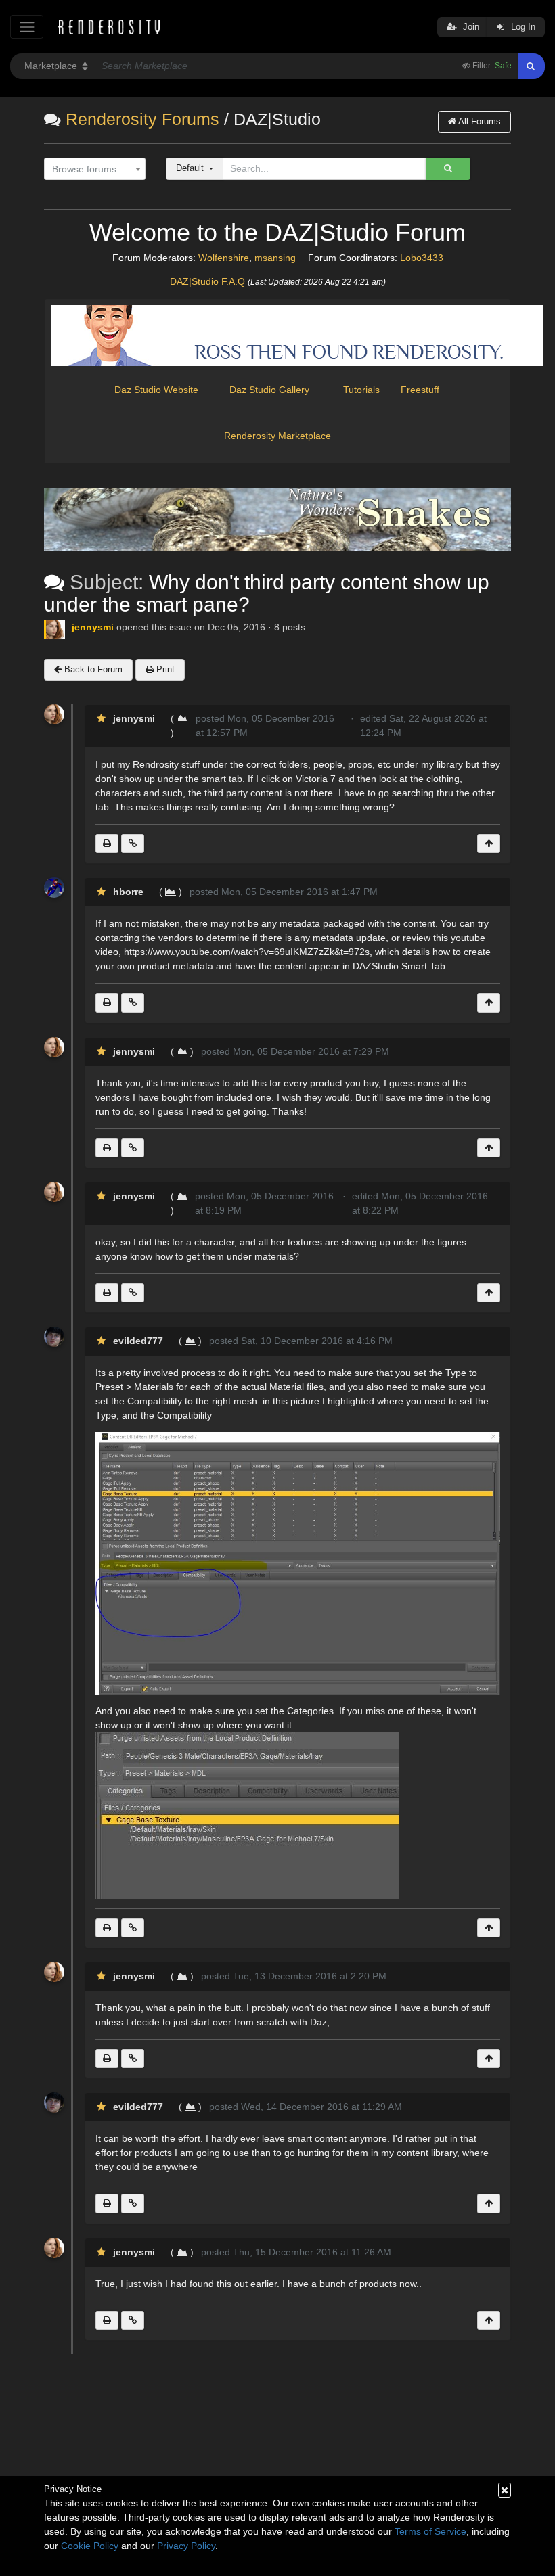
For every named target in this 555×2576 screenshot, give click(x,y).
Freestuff (416, 390)
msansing (275, 258)
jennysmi (93, 627)
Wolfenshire (224, 258)
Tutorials (361, 390)
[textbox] (92, 169)
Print (164, 669)
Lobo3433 (422, 258)
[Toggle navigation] (27, 27)
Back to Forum (92, 669)
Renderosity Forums (142, 119)
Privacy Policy (186, 2546)
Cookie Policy (90, 2546)
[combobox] (95, 169)
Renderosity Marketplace (277, 436)
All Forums (479, 121)
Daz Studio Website (156, 390)
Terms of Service (430, 2531)
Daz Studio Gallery (269, 390)
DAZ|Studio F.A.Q (207, 281)
